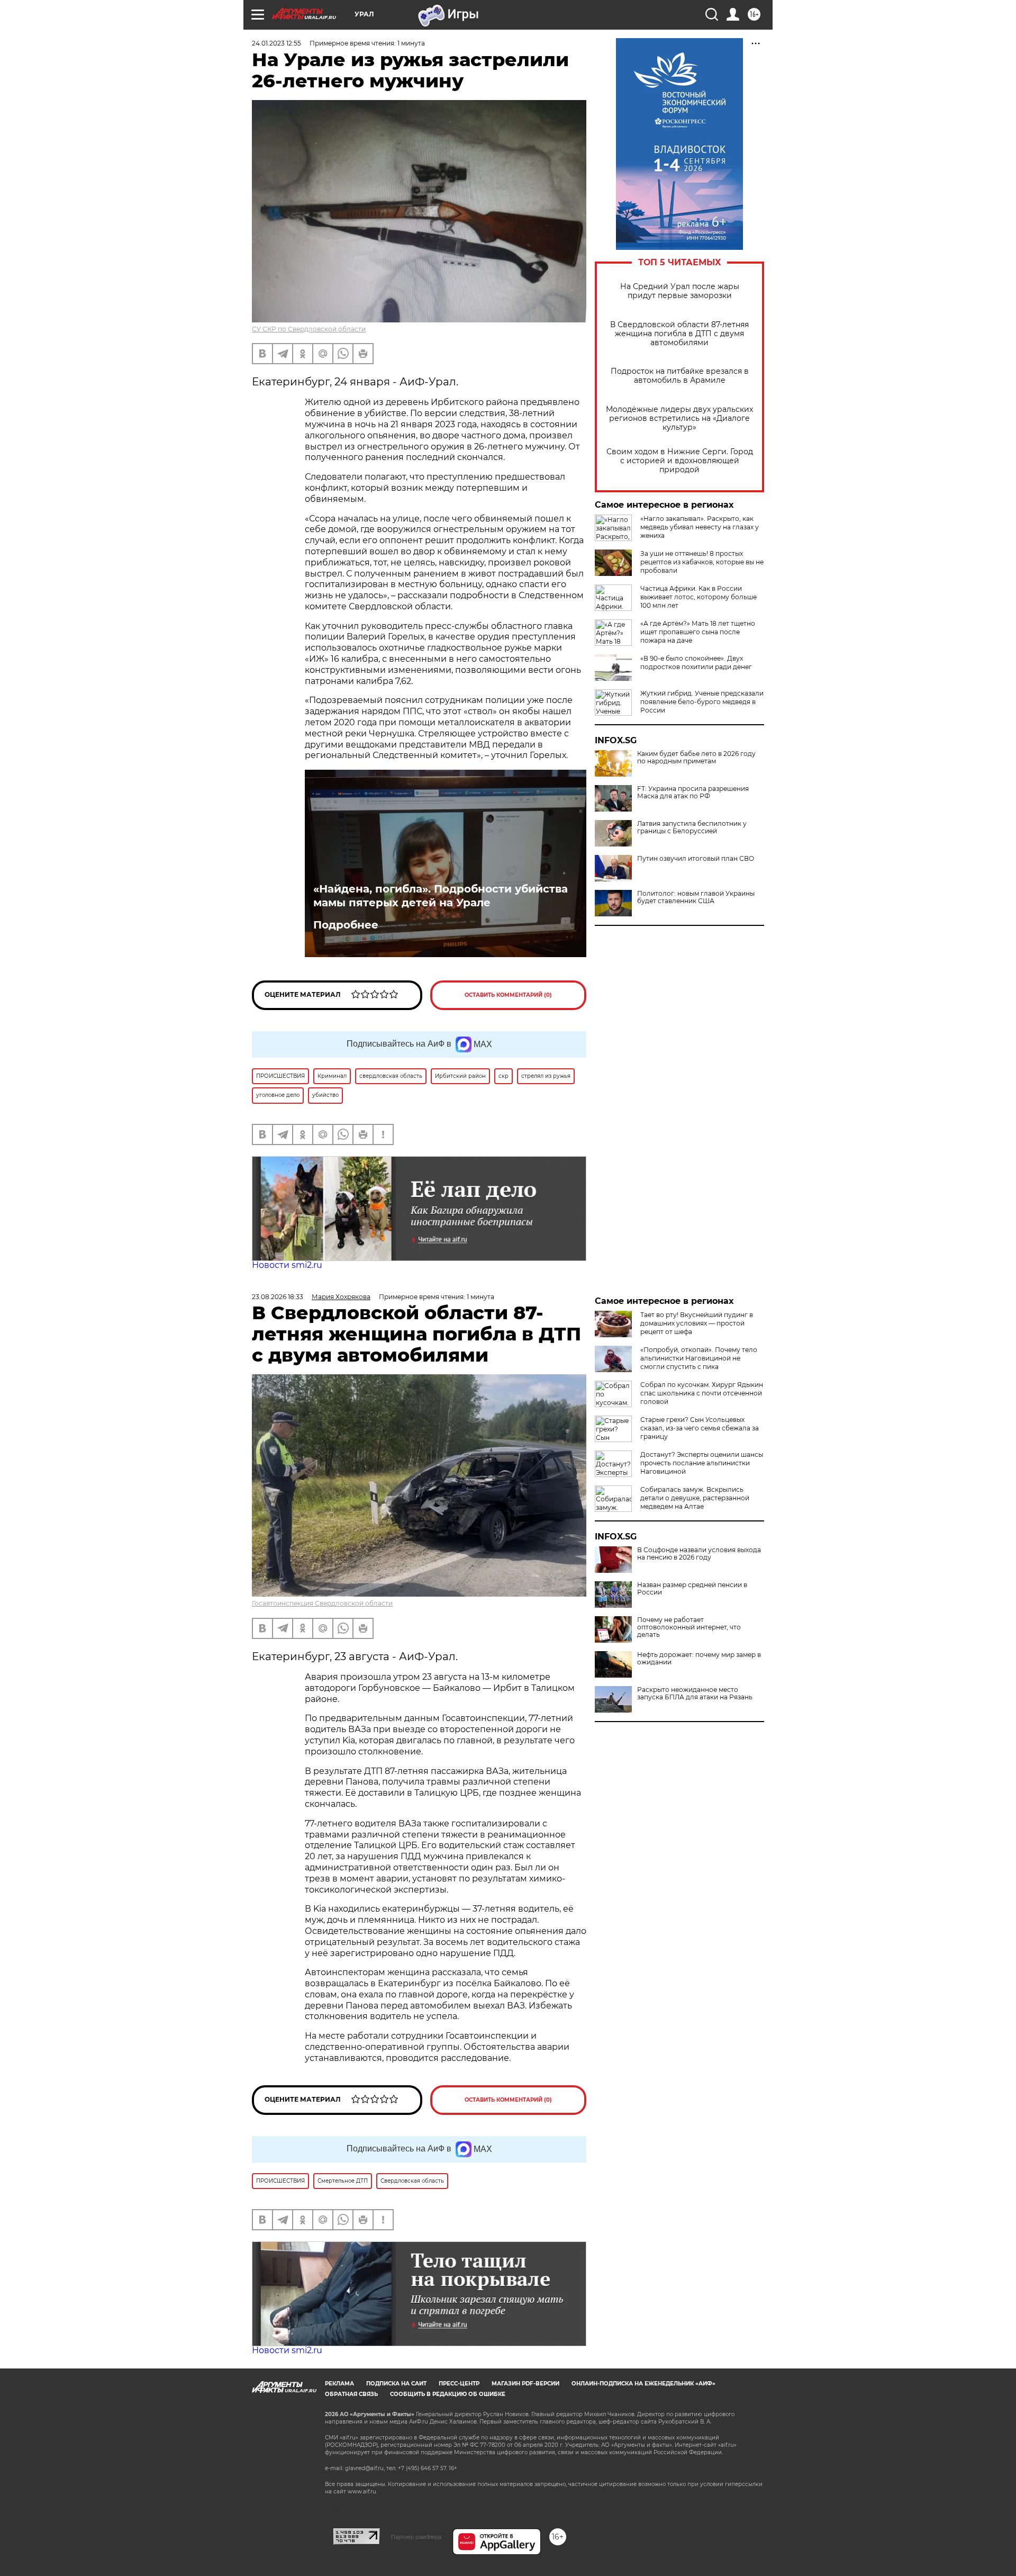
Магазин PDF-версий (525, 2384)
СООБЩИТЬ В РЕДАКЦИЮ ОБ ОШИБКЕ (448, 2394)
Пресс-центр (459, 2384)
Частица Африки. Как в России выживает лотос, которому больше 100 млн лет (698, 597)
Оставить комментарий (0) (508, 995)
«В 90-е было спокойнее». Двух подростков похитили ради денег (696, 663)
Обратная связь (351, 2394)
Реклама (339, 2384)
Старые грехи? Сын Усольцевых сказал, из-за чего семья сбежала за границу (700, 1428)
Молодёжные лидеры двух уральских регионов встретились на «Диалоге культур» (679, 418)
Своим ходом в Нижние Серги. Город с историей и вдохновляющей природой (680, 461)
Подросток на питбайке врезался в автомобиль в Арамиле (680, 376)
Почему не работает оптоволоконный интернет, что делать (689, 1627)
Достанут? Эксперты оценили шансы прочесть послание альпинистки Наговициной (702, 1463)
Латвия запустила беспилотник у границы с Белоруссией (692, 827)
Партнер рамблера (416, 2537)
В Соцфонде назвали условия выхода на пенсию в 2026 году (699, 1554)
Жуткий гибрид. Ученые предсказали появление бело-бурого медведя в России (702, 702)
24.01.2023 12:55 (276, 43)
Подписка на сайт (396, 2384)
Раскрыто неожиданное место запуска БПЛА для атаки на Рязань (695, 1694)
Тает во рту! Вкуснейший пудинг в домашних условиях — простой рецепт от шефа (697, 1323)
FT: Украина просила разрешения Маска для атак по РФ (693, 792)
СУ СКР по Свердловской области (309, 329)
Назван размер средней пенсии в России (692, 1589)
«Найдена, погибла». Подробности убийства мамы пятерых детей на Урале (441, 896)
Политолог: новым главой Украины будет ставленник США (696, 897)
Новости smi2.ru (287, 1265)
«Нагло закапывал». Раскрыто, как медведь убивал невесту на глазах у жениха (700, 527)
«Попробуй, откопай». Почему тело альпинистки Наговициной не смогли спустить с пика (699, 1358)
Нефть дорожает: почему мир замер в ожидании (699, 1659)
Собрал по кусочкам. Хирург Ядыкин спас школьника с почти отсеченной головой (702, 1393)
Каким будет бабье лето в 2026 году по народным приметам (696, 758)
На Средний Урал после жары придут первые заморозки (680, 291)
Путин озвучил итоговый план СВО (696, 859)
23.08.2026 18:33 (278, 1297)
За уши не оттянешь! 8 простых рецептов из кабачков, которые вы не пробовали (702, 562)
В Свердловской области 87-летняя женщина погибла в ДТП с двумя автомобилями (679, 334)
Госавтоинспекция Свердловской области (322, 1603)
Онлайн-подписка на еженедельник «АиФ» (643, 2384)
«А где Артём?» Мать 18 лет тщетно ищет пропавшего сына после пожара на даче (698, 632)
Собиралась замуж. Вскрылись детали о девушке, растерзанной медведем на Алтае (695, 1498)
